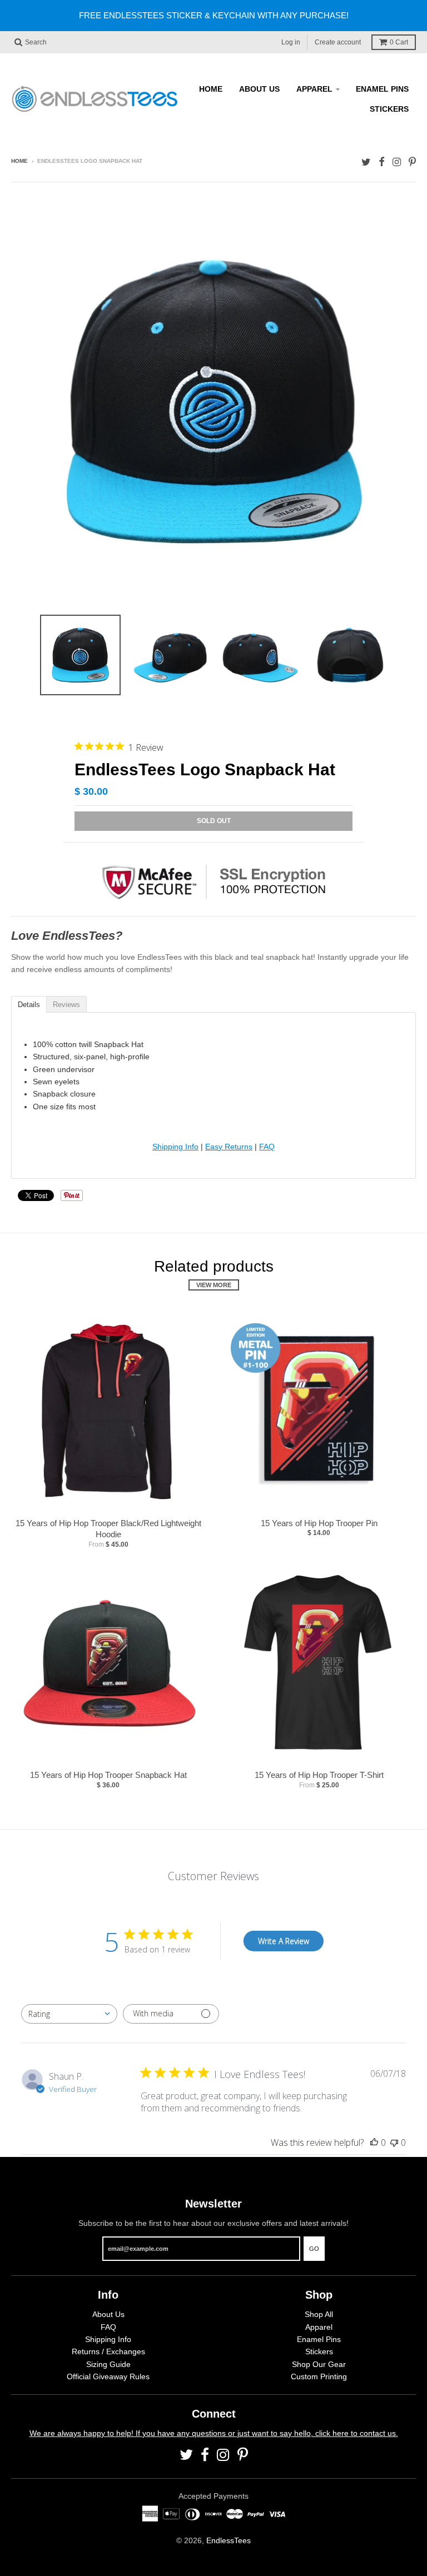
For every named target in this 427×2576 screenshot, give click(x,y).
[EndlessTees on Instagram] (397, 162)
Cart (399, 42)
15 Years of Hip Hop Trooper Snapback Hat (108, 1775)
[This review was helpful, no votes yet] (374, 2142)
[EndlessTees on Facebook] (382, 162)
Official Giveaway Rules (108, 2376)
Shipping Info (175, 1147)
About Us (259, 89)
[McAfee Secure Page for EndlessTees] (213, 912)
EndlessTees (229, 2540)
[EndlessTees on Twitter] (366, 162)
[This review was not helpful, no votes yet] (394, 2142)
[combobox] (69, 2014)
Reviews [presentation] (66, 1005)
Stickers (389, 109)
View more (214, 1285)
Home (211, 89)
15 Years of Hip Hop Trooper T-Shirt (319, 1775)
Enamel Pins (382, 89)
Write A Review (284, 1941)
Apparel (314, 89)
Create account (338, 42)
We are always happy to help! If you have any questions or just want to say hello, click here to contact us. (214, 2433)
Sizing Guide (108, 2364)
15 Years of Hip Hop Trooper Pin (319, 1523)
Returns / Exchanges (108, 2351)
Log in (291, 42)
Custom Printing (319, 2376)
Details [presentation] (29, 1005)
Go (314, 2249)
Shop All (319, 2314)
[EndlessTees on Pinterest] (412, 162)
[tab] (29, 1004)
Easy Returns (229, 1147)
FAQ (267, 1147)
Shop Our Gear (319, 2364)
